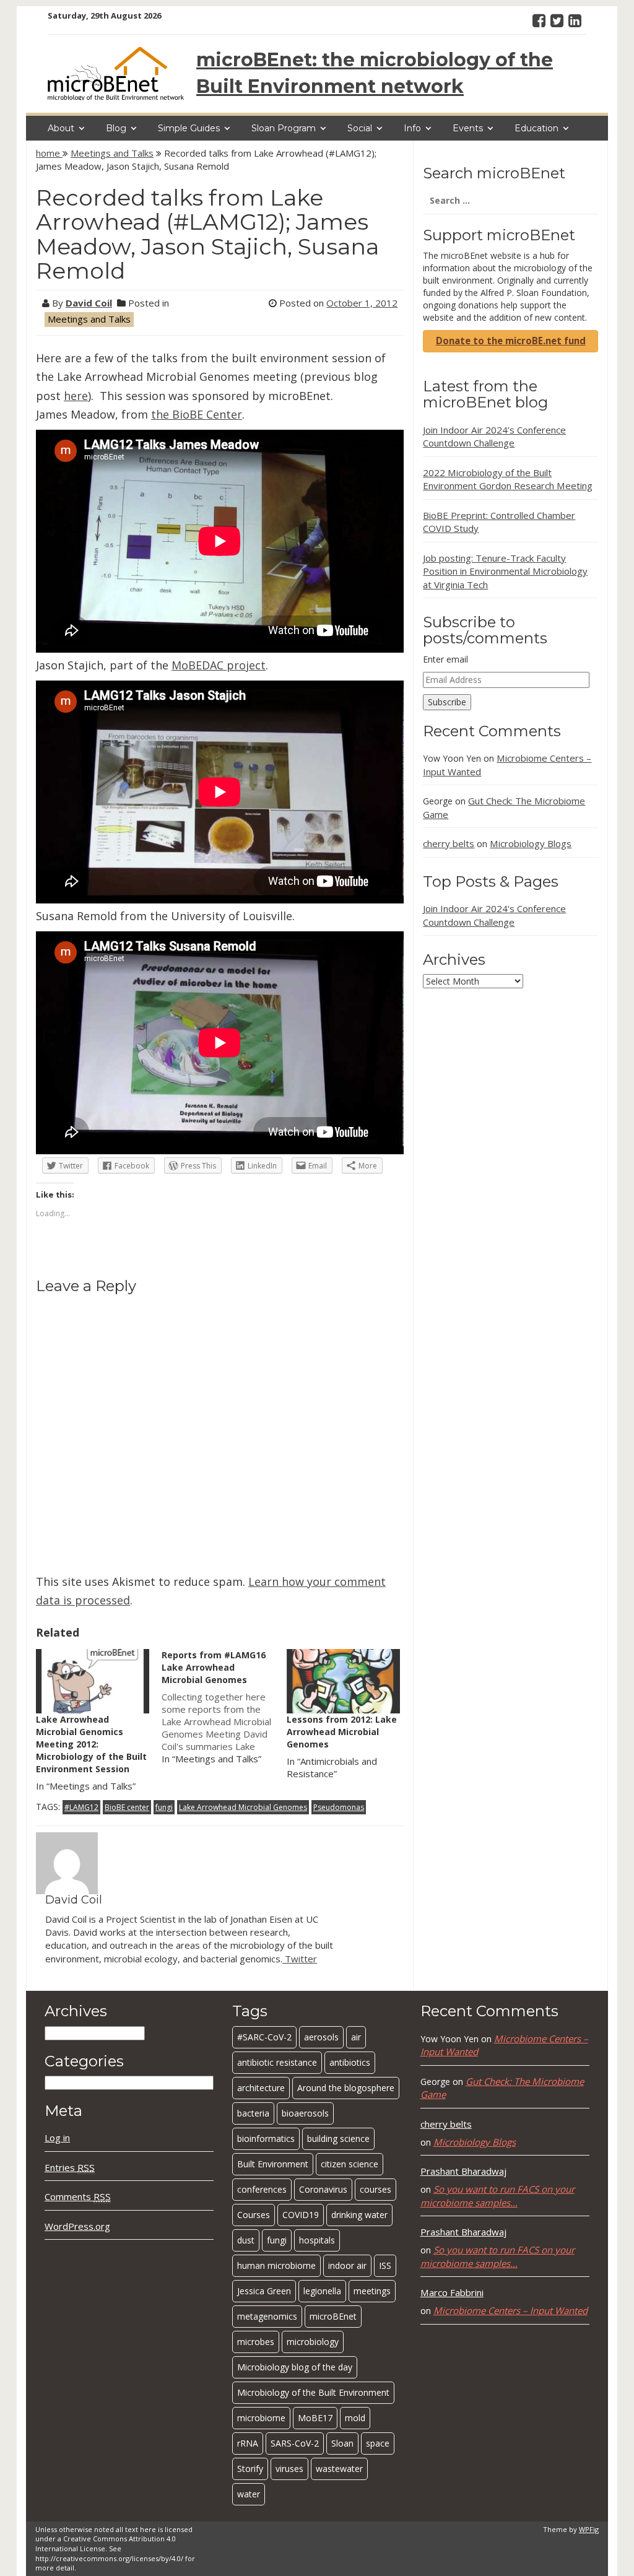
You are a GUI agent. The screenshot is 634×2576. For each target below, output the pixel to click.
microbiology (313, 2342)
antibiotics (350, 2062)
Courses (254, 2215)
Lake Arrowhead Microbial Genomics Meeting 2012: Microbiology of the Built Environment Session (91, 1744)
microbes (256, 2342)
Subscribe (447, 702)
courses (376, 2189)
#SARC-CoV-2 (264, 2037)
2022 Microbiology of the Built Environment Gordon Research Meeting (508, 479)
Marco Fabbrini (452, 2292)
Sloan (342, 2443)
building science (338, 2139)
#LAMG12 (81, 1807)
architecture (261, 2088)
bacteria (253, 2113)
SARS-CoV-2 (295, 2443)
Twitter (300, 1959)
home (49, 153)
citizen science (350, 2164)
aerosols (321, 2037)
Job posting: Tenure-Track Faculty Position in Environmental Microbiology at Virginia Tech (505, 571)
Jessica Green (264, 2291)
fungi (164, 1807)
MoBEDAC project (219, 665)
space (378, 2443)
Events (468, 128)
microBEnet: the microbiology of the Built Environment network (375, 73)
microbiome (261, 2418)
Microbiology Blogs (531, 843)
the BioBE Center (197, 414)
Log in (57, 2138)
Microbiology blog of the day (295, 2367)
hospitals (317, 2240)
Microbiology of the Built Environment (313, 2392)
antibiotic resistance (277, 2062)
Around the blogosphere (346, 2088)
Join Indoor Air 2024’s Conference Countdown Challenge (494, 436)
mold (355, 2418)
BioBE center (127, 1807)
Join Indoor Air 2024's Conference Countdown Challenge (494, 915)
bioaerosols (305, 2113)
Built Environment (273, 2164)
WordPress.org (77, 2226)
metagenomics (267, 2316)
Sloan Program (284, 128)
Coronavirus (323, 2189)
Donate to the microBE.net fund (511, 341)
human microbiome (276, 2265)
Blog (116, 128)
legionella (322, 2291)
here (76, 396)
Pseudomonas (339, 1807)
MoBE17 (315, 2418)
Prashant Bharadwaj (463, 2171)
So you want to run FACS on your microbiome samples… (497, 2195)
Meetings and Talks (112, 153)
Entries (70, 2167)
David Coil (89, 303)
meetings (372, 2291)
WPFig (589, 2529)
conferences (262, 2189)
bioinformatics (266, 2139)
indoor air (347, 2265)
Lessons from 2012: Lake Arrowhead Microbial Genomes (342, 1732)
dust (246, 2240)
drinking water (359, 2215)
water (249, 2494)
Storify (250, 2469)
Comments (78, 2196)
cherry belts (449, 843)
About (61, 128)
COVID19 (301, 2215)
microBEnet (333, 2316)
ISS (385, 2265)
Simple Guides (189, 128)
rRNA (248, 2443)
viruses (289, 2469)
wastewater (339, 2469)
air (356, 2037)
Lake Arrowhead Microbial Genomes (243, 1807)
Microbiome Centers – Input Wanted (510, 2310)
